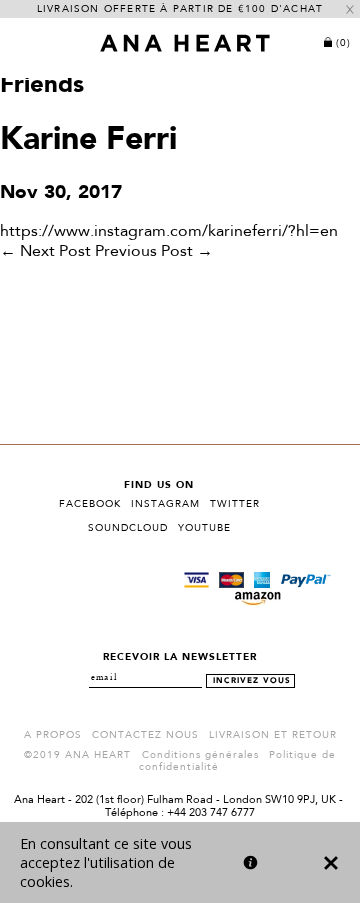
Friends (42, 86)
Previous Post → (154, 252)
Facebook (90, 504)
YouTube (204, 528)
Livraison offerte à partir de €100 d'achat (180, 9)
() (343, 43)
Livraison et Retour (273, 735)
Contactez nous (145, 735)
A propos (53, 735)
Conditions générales (200, 755)
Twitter (235, 504)
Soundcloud (128, 528)
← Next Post (45, 252)
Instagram (165, 504)
